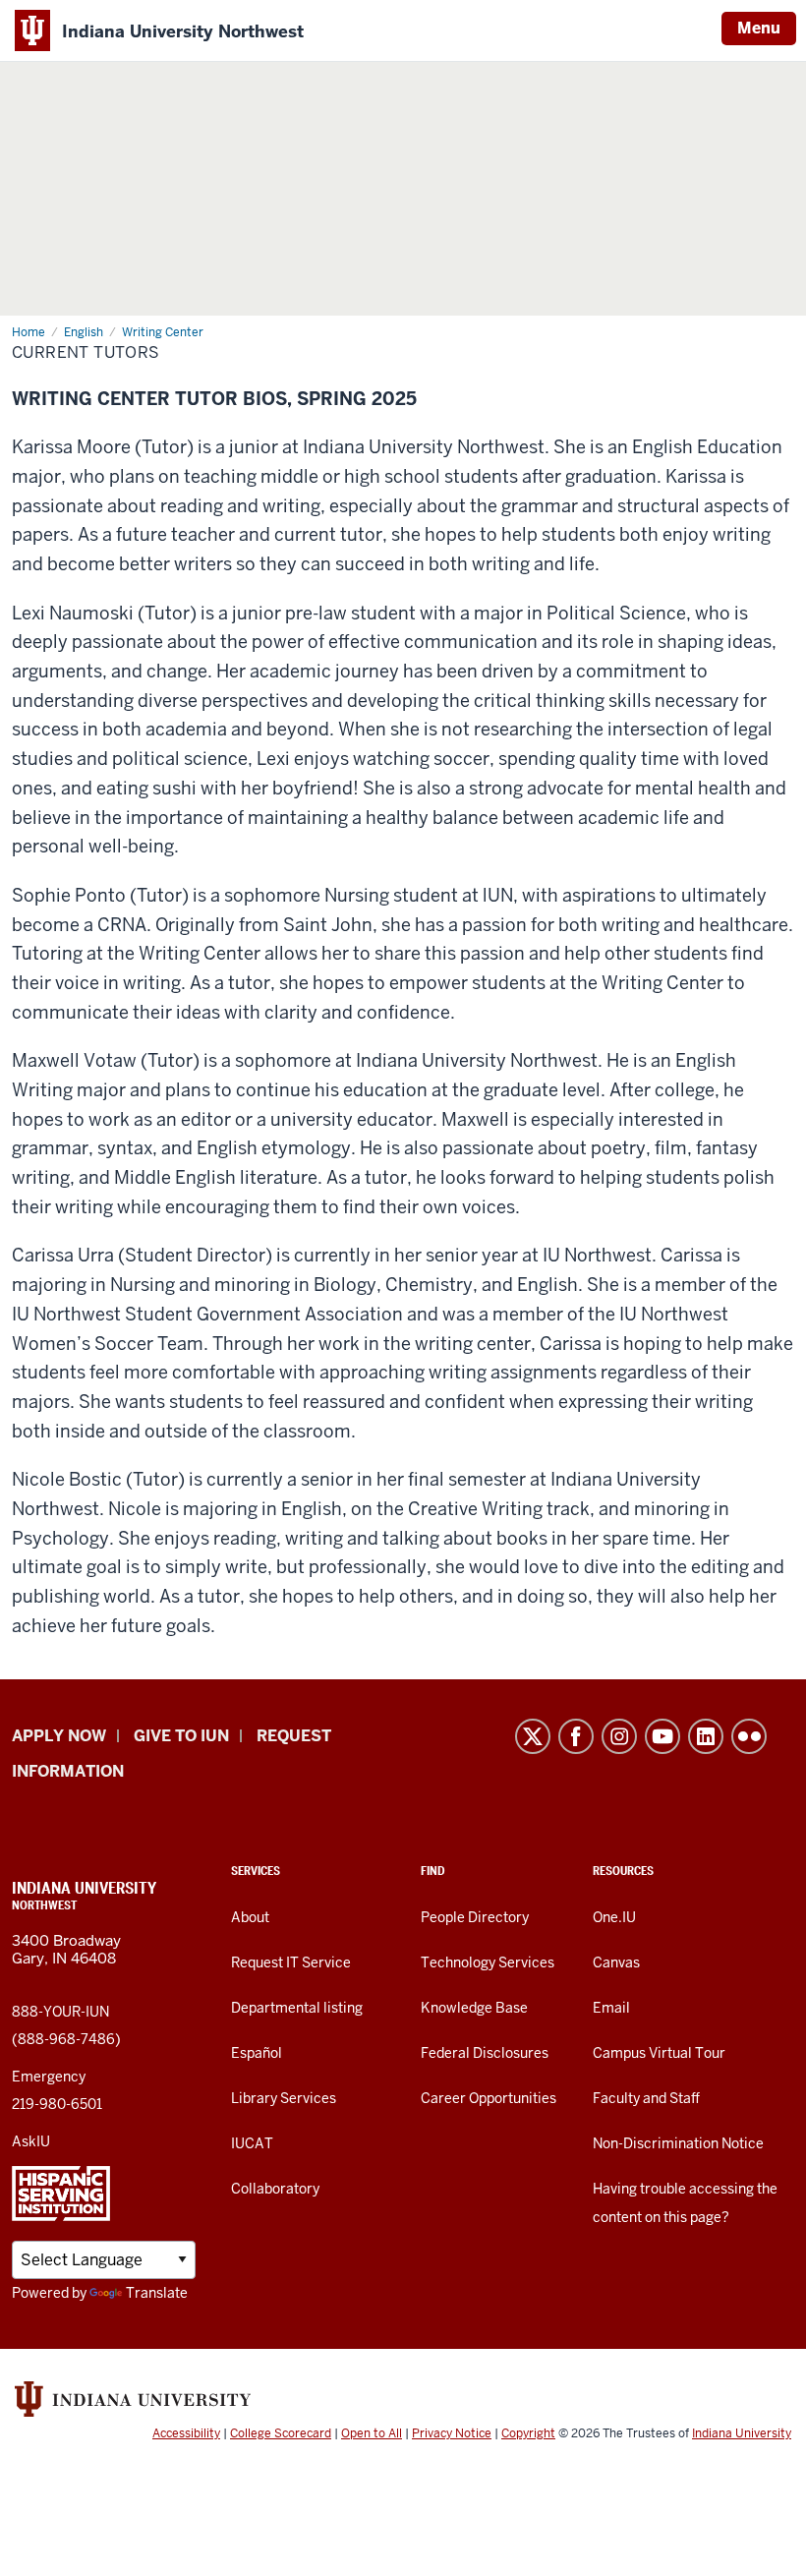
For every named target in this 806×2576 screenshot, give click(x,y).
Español (257, 2053)
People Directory (475, 1917)
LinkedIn (706, 1736)
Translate (157, 2293)
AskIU (31, 2141)
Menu (759, 28)
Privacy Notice (452, 2433)
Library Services (284, 2098)
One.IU (614, 1917)
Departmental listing (297, 2008)
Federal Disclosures (485, 2053)
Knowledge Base (474, 2008)
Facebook (576, 1736)
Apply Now (59, 1736)
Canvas (616, 1962)
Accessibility (186, 2433)
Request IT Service (291, 1962)
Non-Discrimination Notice (678, 2143)
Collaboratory (275, 2189)
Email (611, 2008)
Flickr (749, 1736)
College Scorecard (281, 2433)
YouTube (662, 1736)
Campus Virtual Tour (659, 2053)
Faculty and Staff (646, 2098)
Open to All (372, 2433)
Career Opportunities (489, 2098)
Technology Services (488, 1962)
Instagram (619, 1736)
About (250, 1917)
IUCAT (252, 2143)
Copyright (528, 2433)
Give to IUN (181, 1736)
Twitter (533, 1736)
